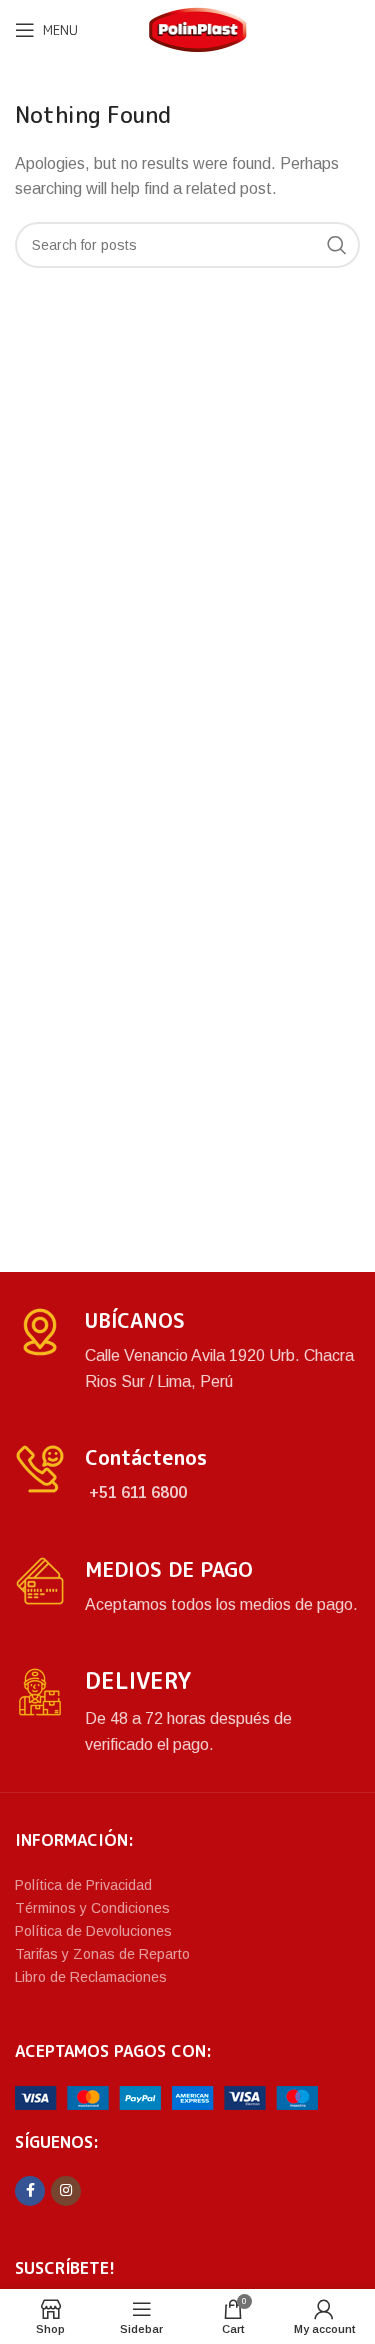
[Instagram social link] (66, 2191)
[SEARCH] (337, 245)
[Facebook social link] (30, 2191)
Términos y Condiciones (92, 1908)
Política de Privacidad (83, 1885)
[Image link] (166, 2096)
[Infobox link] (187, 1350)
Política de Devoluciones (93, 1931)
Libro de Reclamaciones (91, 1977)
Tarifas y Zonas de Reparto (102, 1954)
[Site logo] (198, 28)
